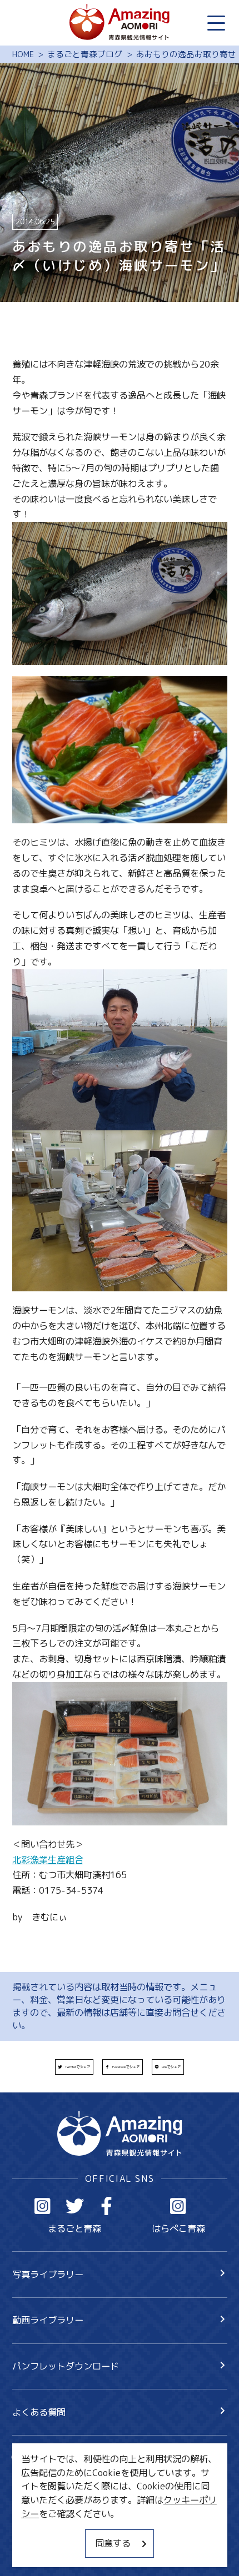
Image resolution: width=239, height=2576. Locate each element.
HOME (23, 54)
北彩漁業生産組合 (48, 1860)
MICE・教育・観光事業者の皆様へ (81, 2507)
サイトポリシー (43, 2529)
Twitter (75, 2206)
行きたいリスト (61, 2478)
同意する (113, 2543)
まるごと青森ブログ (85, 54)
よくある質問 (39, 2412)
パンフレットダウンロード (66, 2366)
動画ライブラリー (48, 2320)
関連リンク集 (39, 2551)
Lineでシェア (171, 2067)
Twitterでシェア (78, 2067)
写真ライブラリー (48, 2274)
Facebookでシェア (126, 2067)
